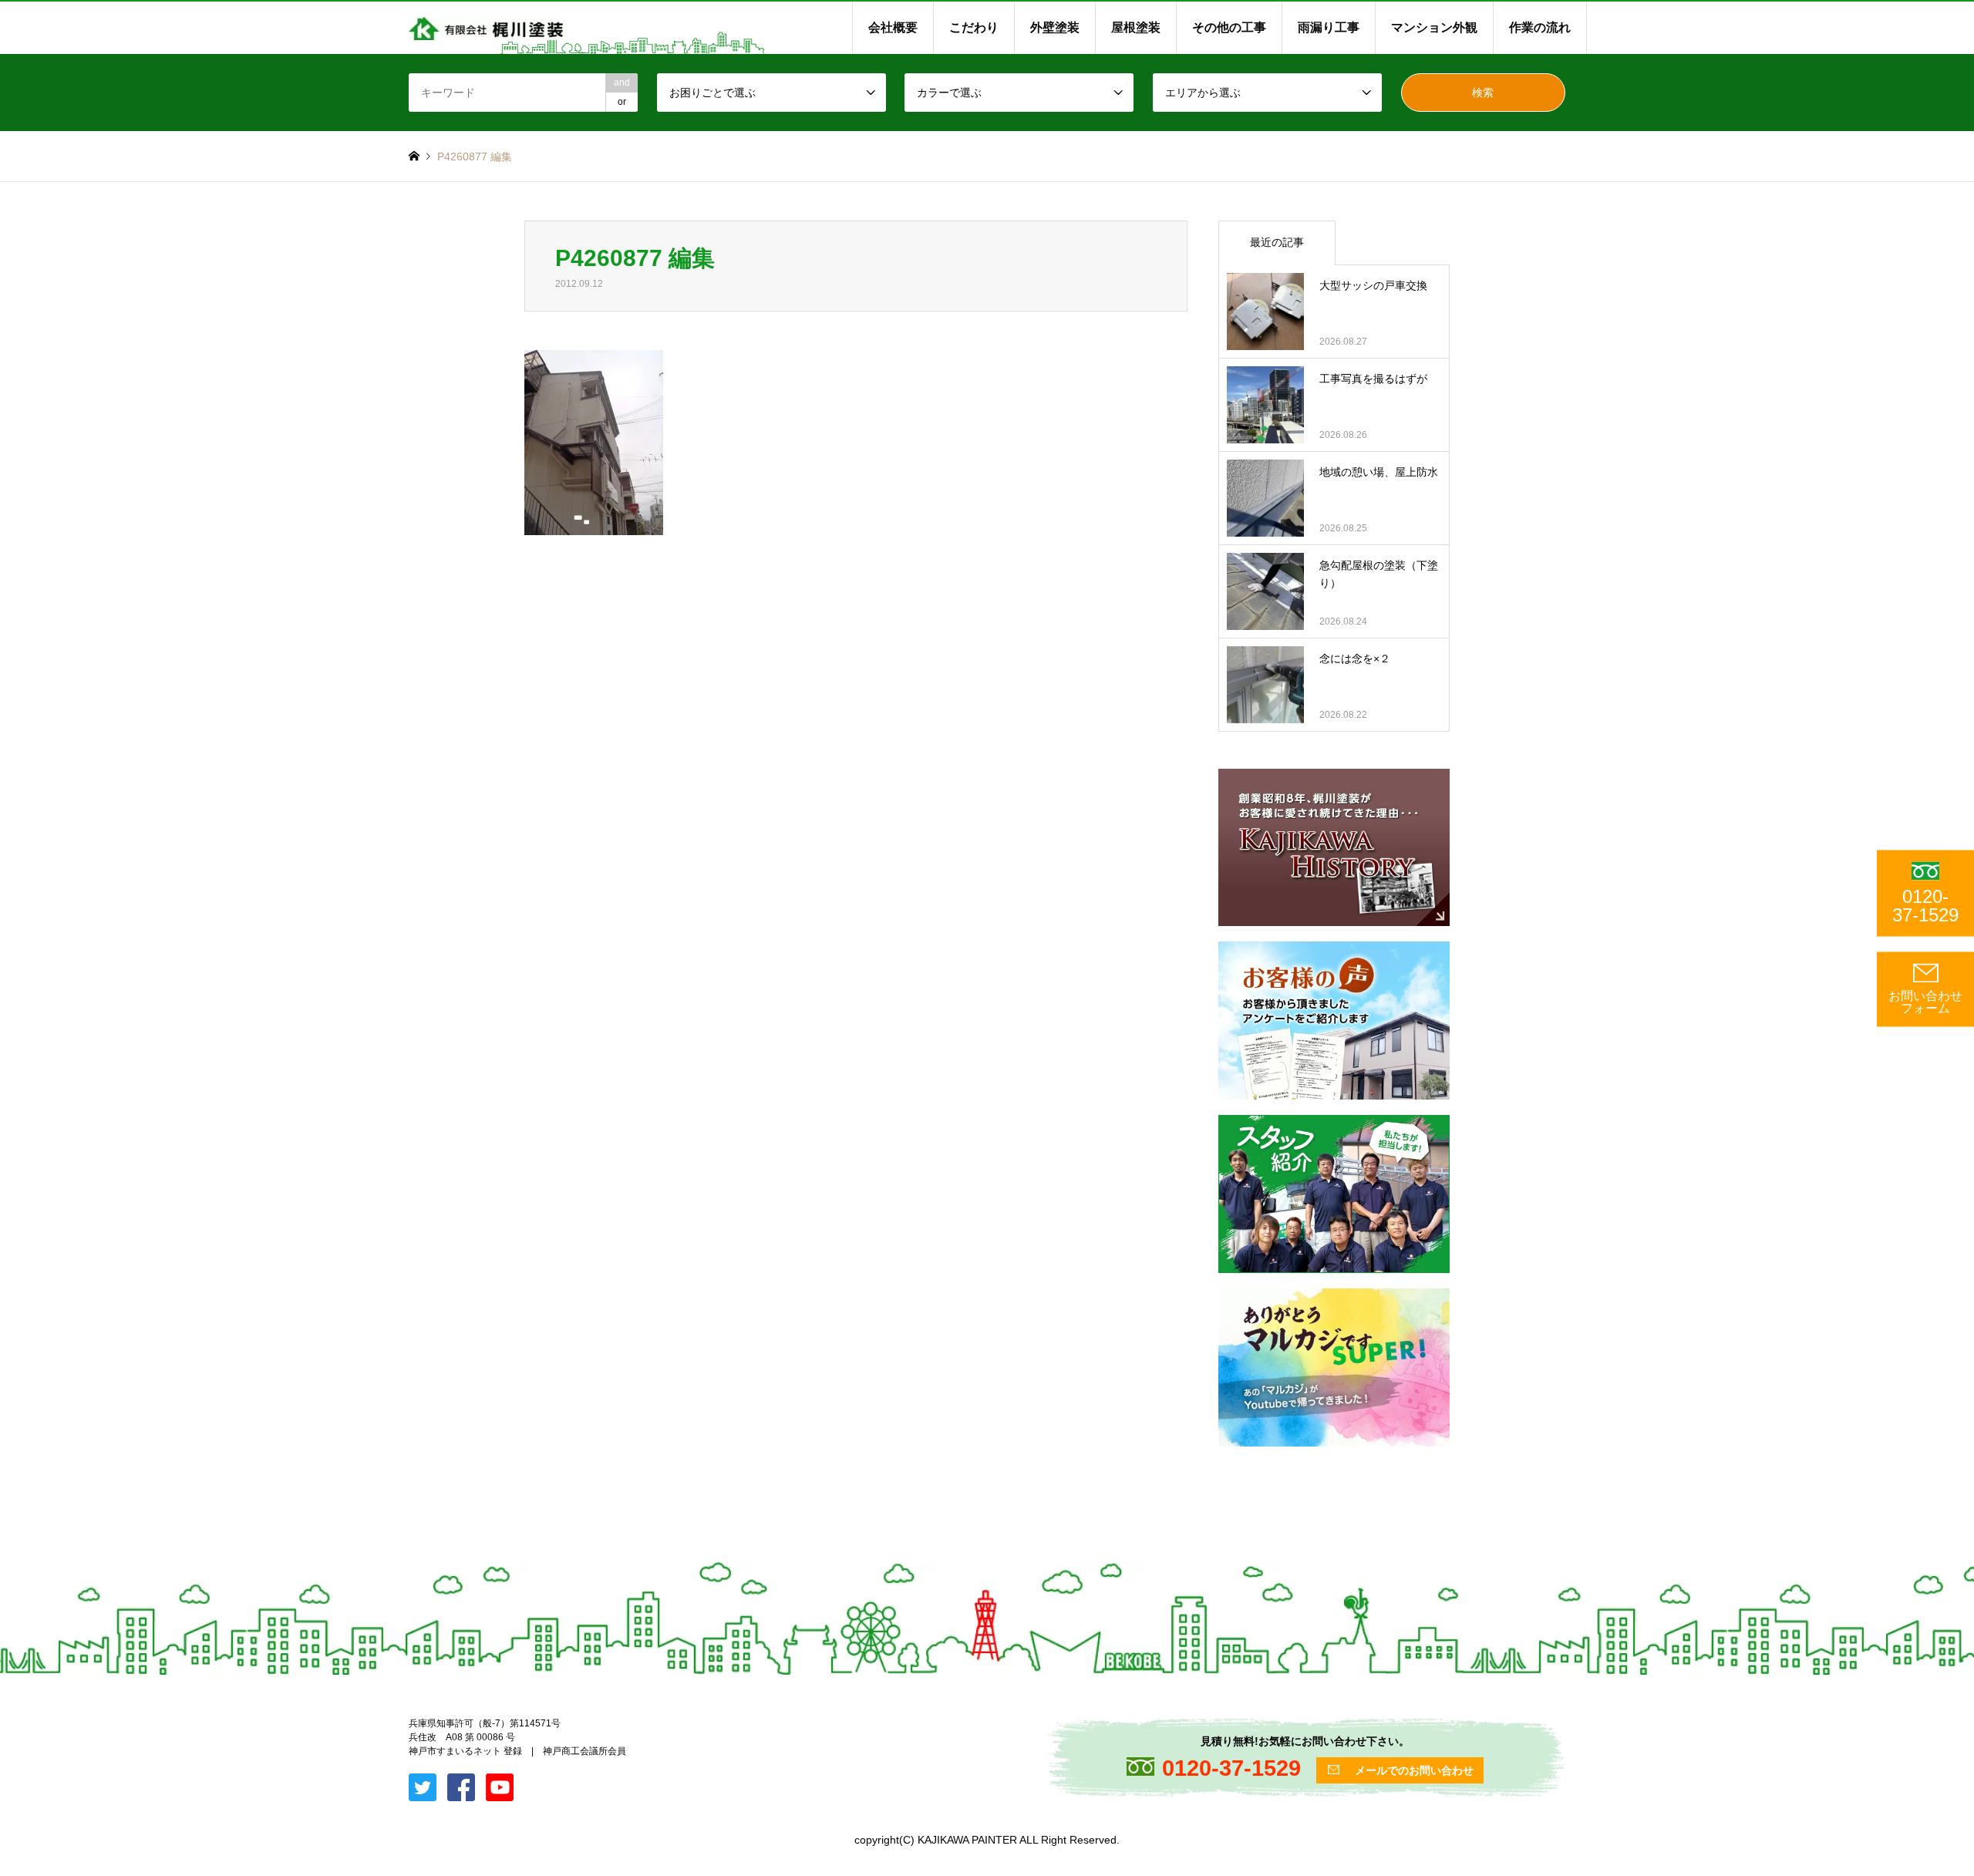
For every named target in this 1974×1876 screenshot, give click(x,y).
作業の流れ (1540, 27)
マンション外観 (1434, 27)
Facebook (25, 1719)
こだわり (974, 27)
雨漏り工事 (1329, 27)
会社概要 (893, 27)
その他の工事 (1229, 27)
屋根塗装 (1136, 27)
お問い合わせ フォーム (1925, 1002)
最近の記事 (1277, 242)
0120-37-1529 (1925, 906)
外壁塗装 (1055, 27)
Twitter (5, 1719)
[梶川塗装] (486, 28)
